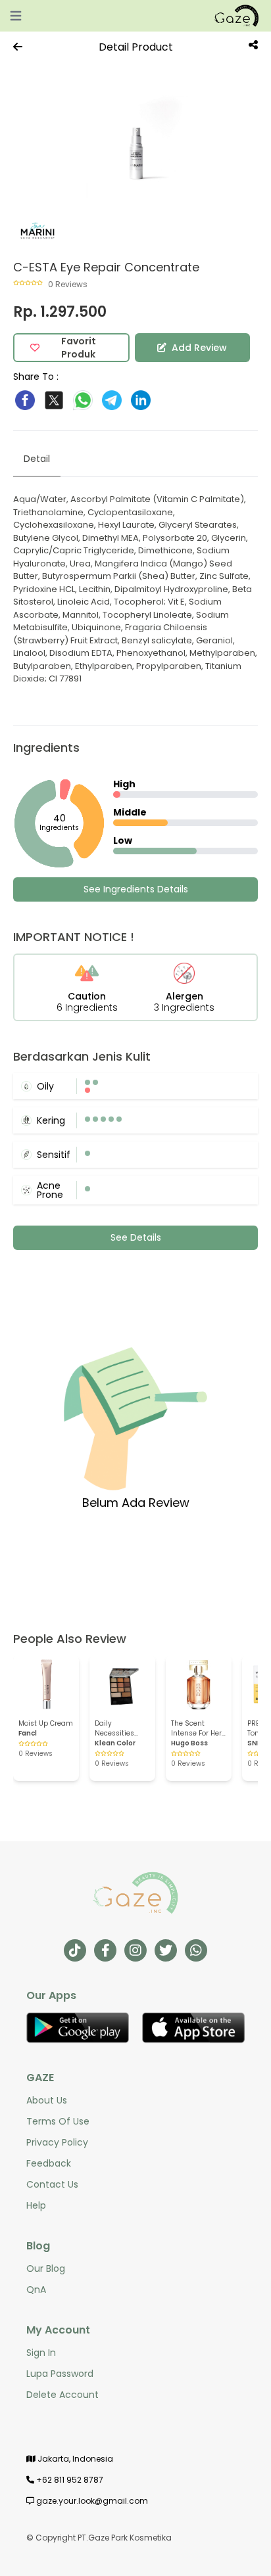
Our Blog (46, 2268)
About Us (47, 2100)
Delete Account (62, 2395)
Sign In (41, 2353)
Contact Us (52, 2184)
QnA (36, 2289)
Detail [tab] (37, 459)
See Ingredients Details (136, 889)
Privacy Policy (57, 2142)
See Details (136, 1237)
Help (36, 2205)
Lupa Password (60, 2374)
